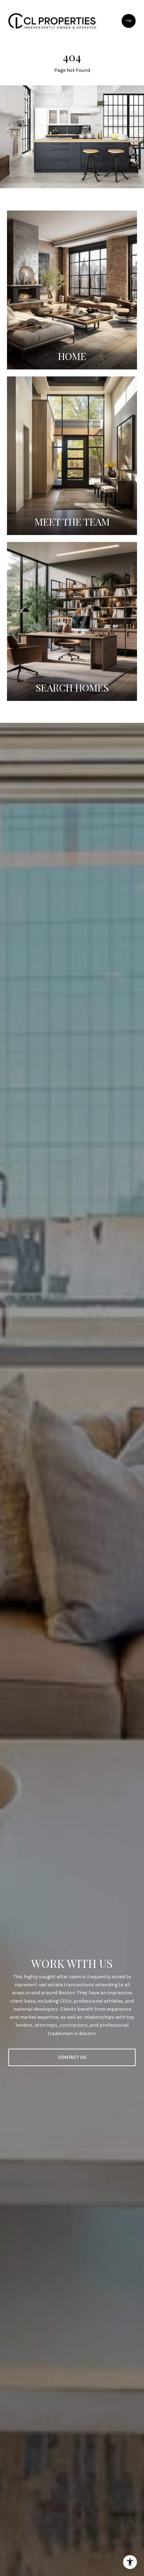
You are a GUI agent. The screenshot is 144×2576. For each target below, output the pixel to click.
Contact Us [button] (72, 2057)
